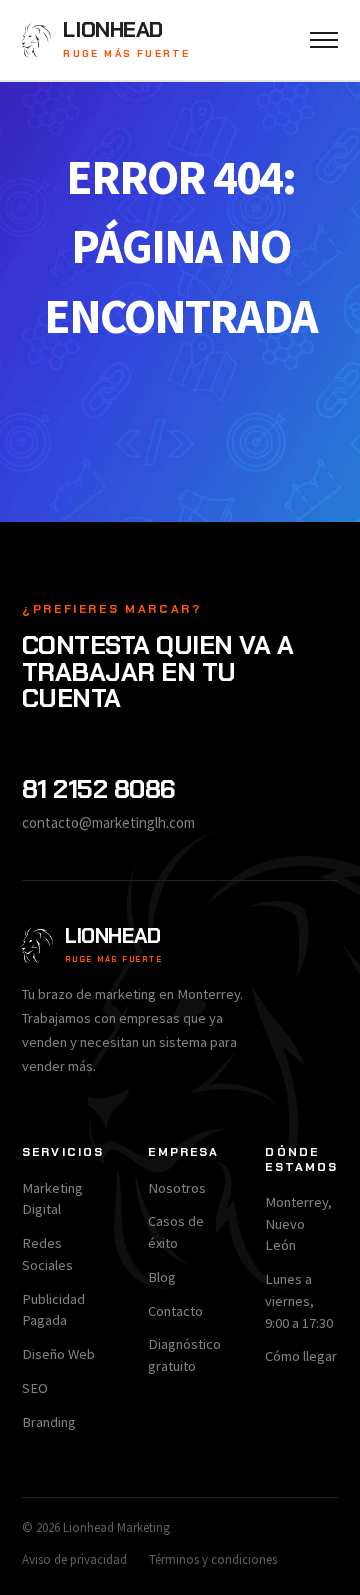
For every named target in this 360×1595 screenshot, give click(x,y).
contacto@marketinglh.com (108, 822)
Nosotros (177, 1188)
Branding (49, 1422)
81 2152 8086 (99, 789)
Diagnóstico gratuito (184, 1355)
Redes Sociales (47, 1254)
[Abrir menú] (324, 40)
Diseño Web (58, 1354)
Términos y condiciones (213, 1559)
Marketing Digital (52, 1199)
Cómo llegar (301, 1356)
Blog (162, 1277)
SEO (35, 1388)
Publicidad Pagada (53, 1310)
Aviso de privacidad (74, 1559)
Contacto (175, 1311)
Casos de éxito (176, 1232)
